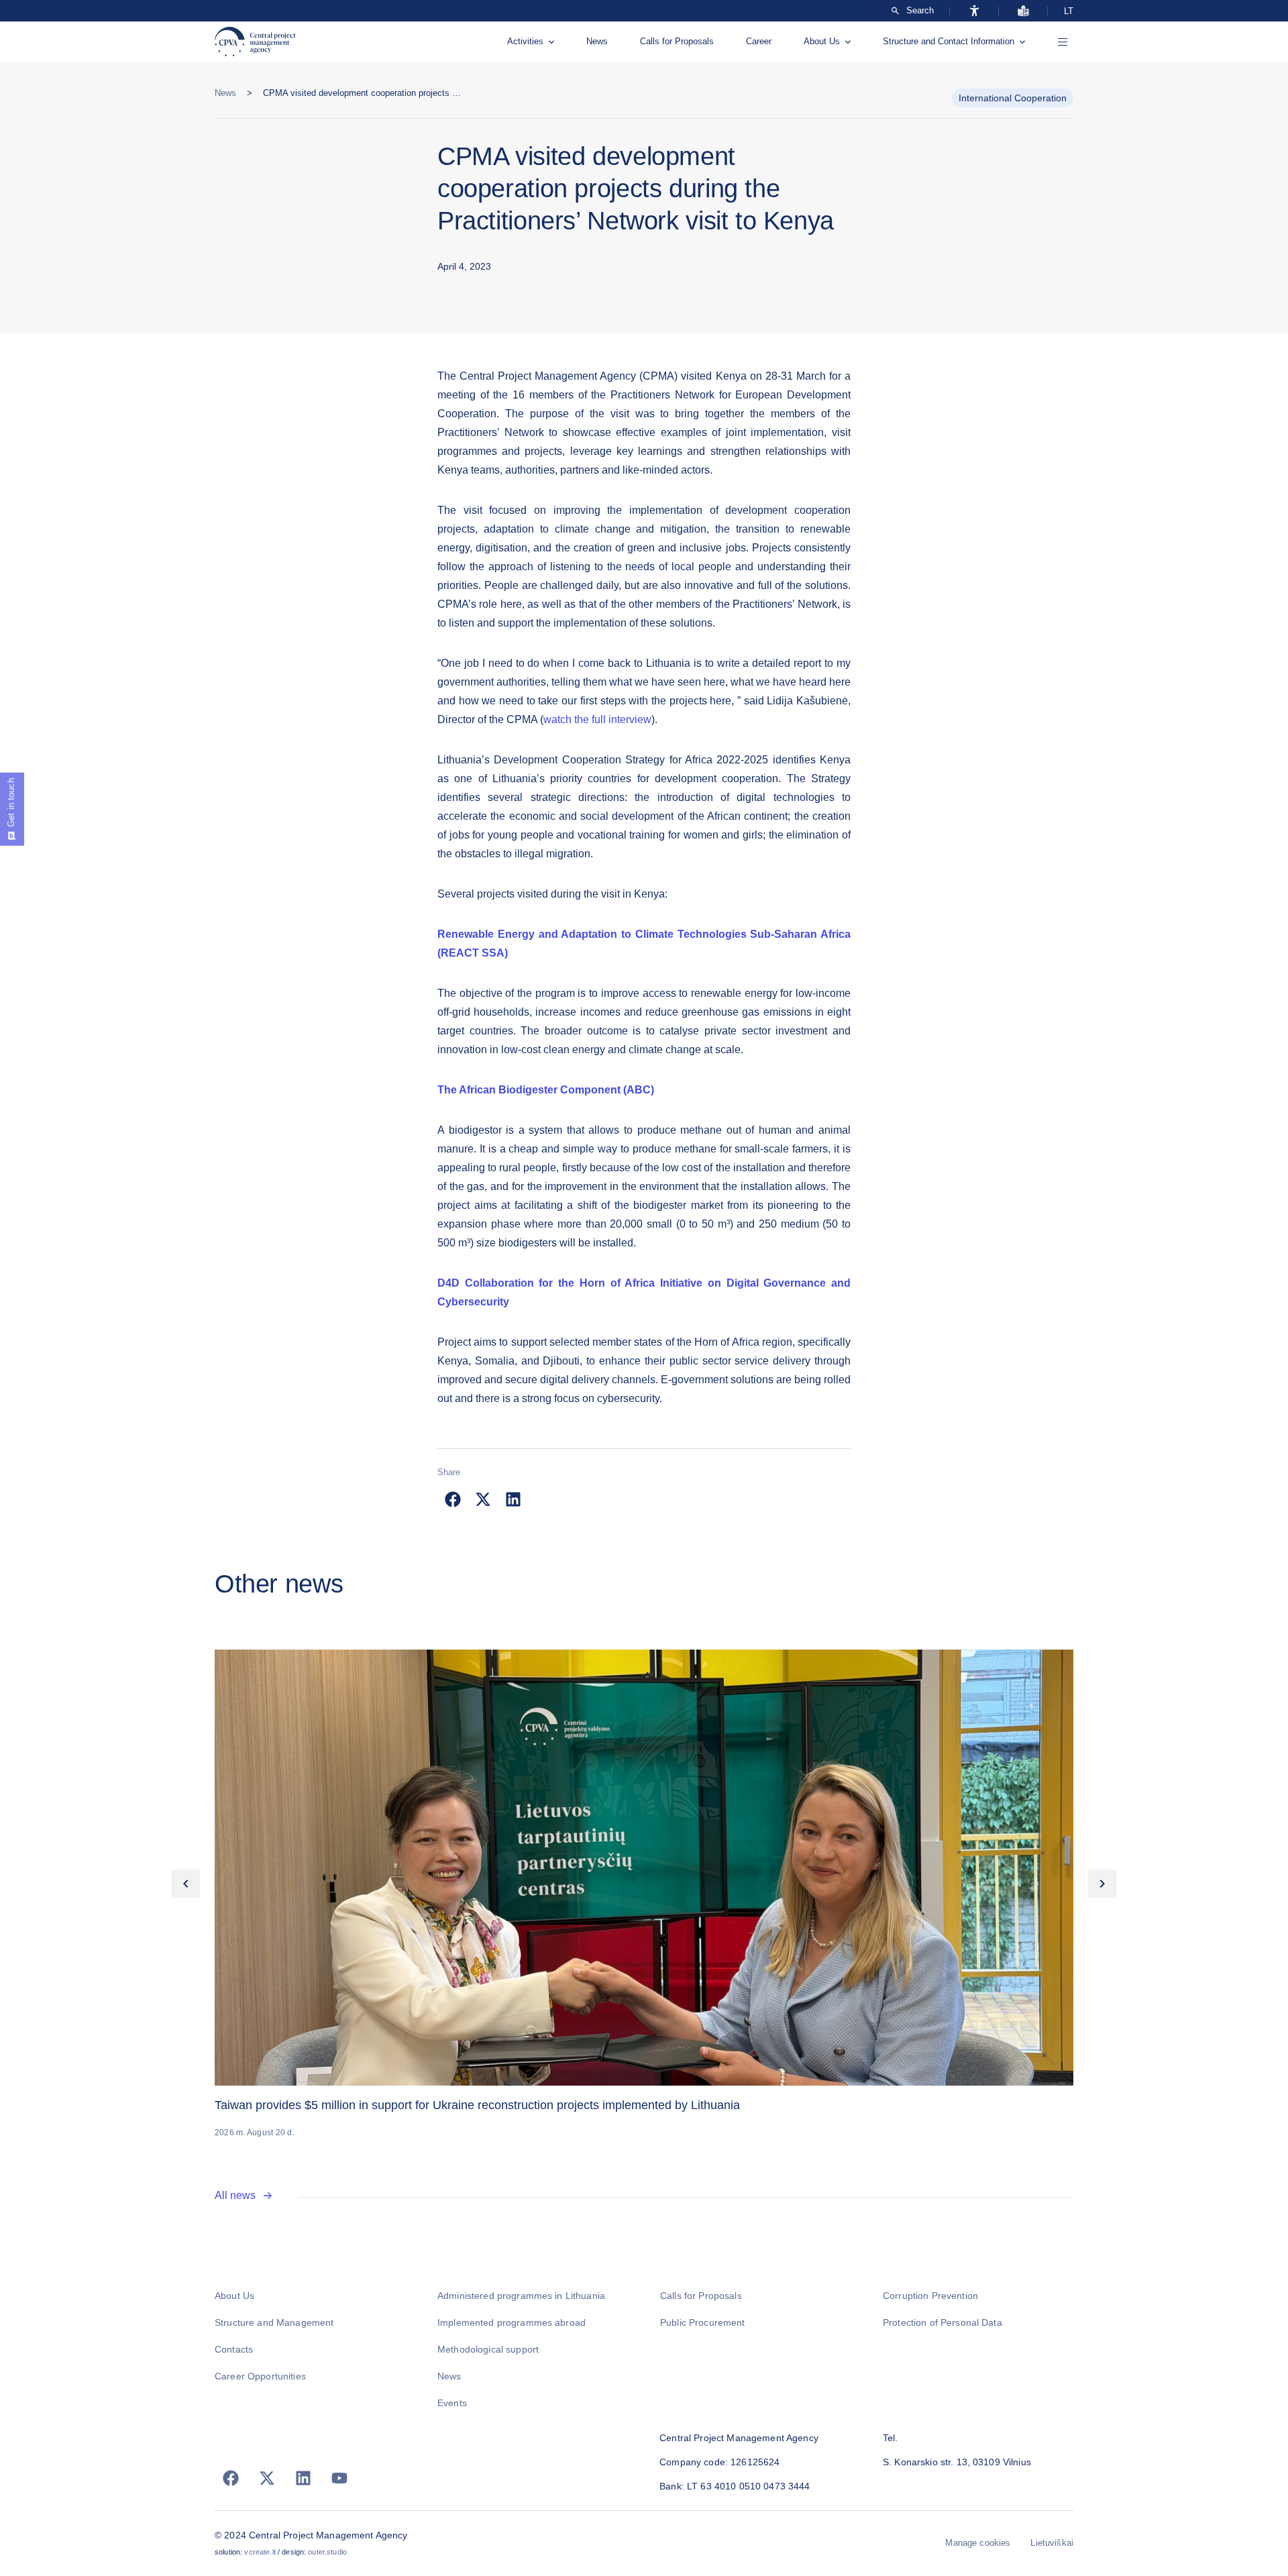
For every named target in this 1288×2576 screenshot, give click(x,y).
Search (920, 11)
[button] (452, 1499)
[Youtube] (339, 2478)
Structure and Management (274, 2322)
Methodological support (488, 2349)
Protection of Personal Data (943, 2322)
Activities (525, 41)
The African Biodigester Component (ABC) (546, 1090)
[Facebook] (231, 2478)
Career (759, 41)
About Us (822, 41)
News (597, 41)
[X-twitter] (267, 2478)
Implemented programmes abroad (512, 2322)
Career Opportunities (260, 2376)
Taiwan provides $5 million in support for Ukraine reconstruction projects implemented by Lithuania (477, 2105)
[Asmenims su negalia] (974, 11)
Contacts (234, 2349)
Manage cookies (978, 2543)
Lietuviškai (1052, 2543)
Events (452, 2403)
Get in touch (11, 803)
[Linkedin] (303, 2478)
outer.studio (327, 2552)
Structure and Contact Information (949, 41)
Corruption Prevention (930, 2296)
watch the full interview (597, 719)
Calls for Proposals (677, 41)
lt (1069, 11)
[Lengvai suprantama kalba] (1023, 11)
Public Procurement (703, 2322)
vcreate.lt (260, 2552)
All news (235, 2195)
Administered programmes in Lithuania (521, 2296)
